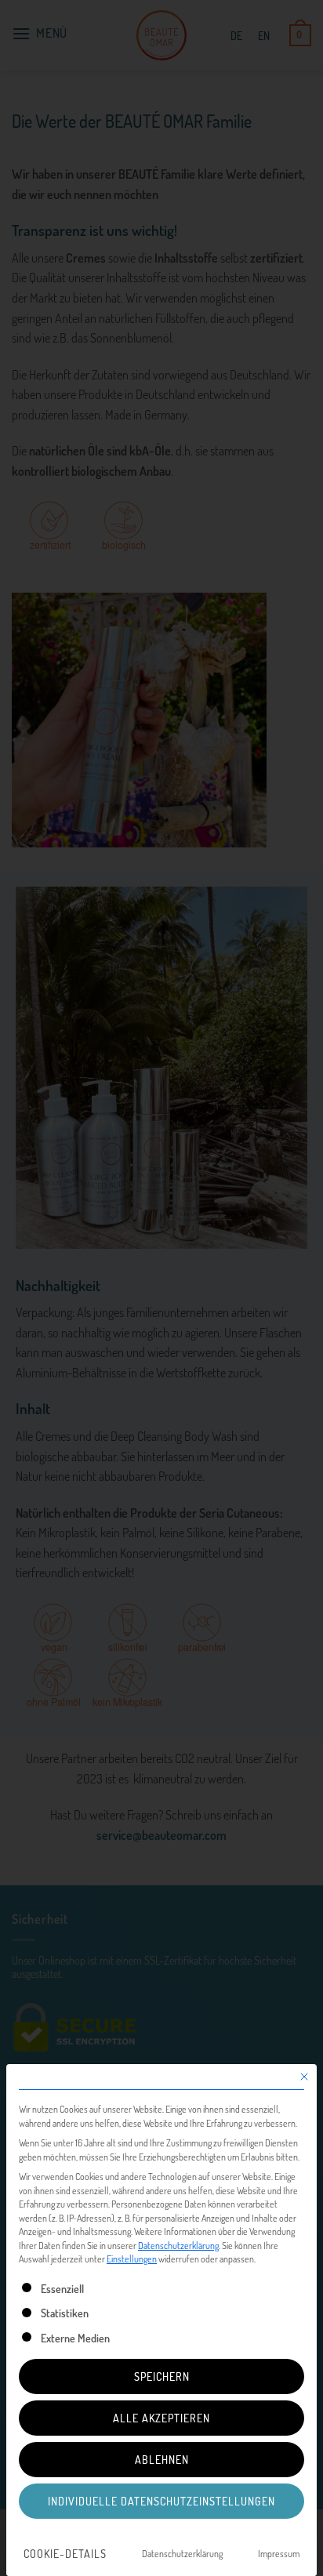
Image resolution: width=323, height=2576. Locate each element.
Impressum (279, 2553)
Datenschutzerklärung (178, 2245)
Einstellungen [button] (132, 2259)
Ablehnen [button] (162, 2459)
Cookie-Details (65, 2553)
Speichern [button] (162, 2376)
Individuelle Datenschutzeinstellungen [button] (161, 2501)
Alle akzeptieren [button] (161, 2418)
